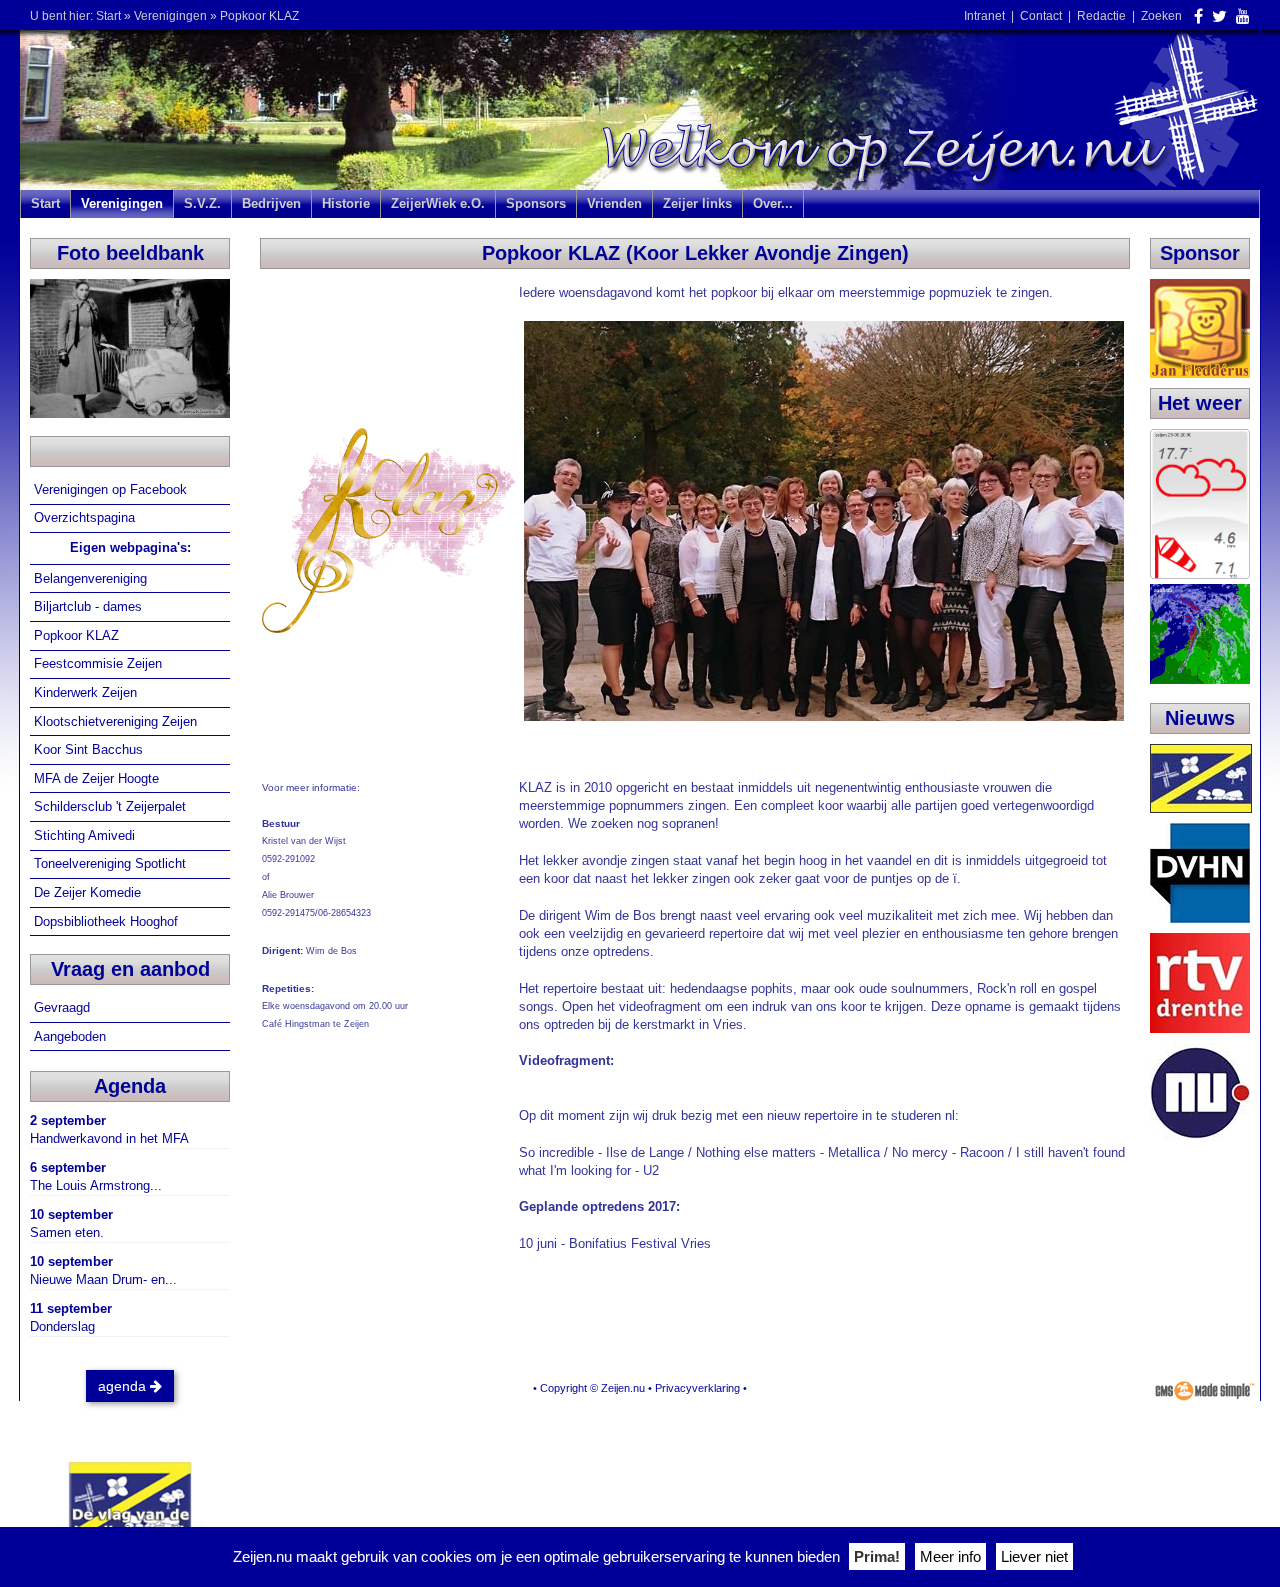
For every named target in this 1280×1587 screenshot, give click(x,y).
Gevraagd (64, 1007)
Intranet (984, 16)
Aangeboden (72, 1036)
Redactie (1101, 16)
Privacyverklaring (697, 1388)
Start (108, 16)
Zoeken (1161, 16)
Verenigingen (170, 16)
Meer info (950, 1556)
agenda (124, 1386)
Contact (1041, 16)
